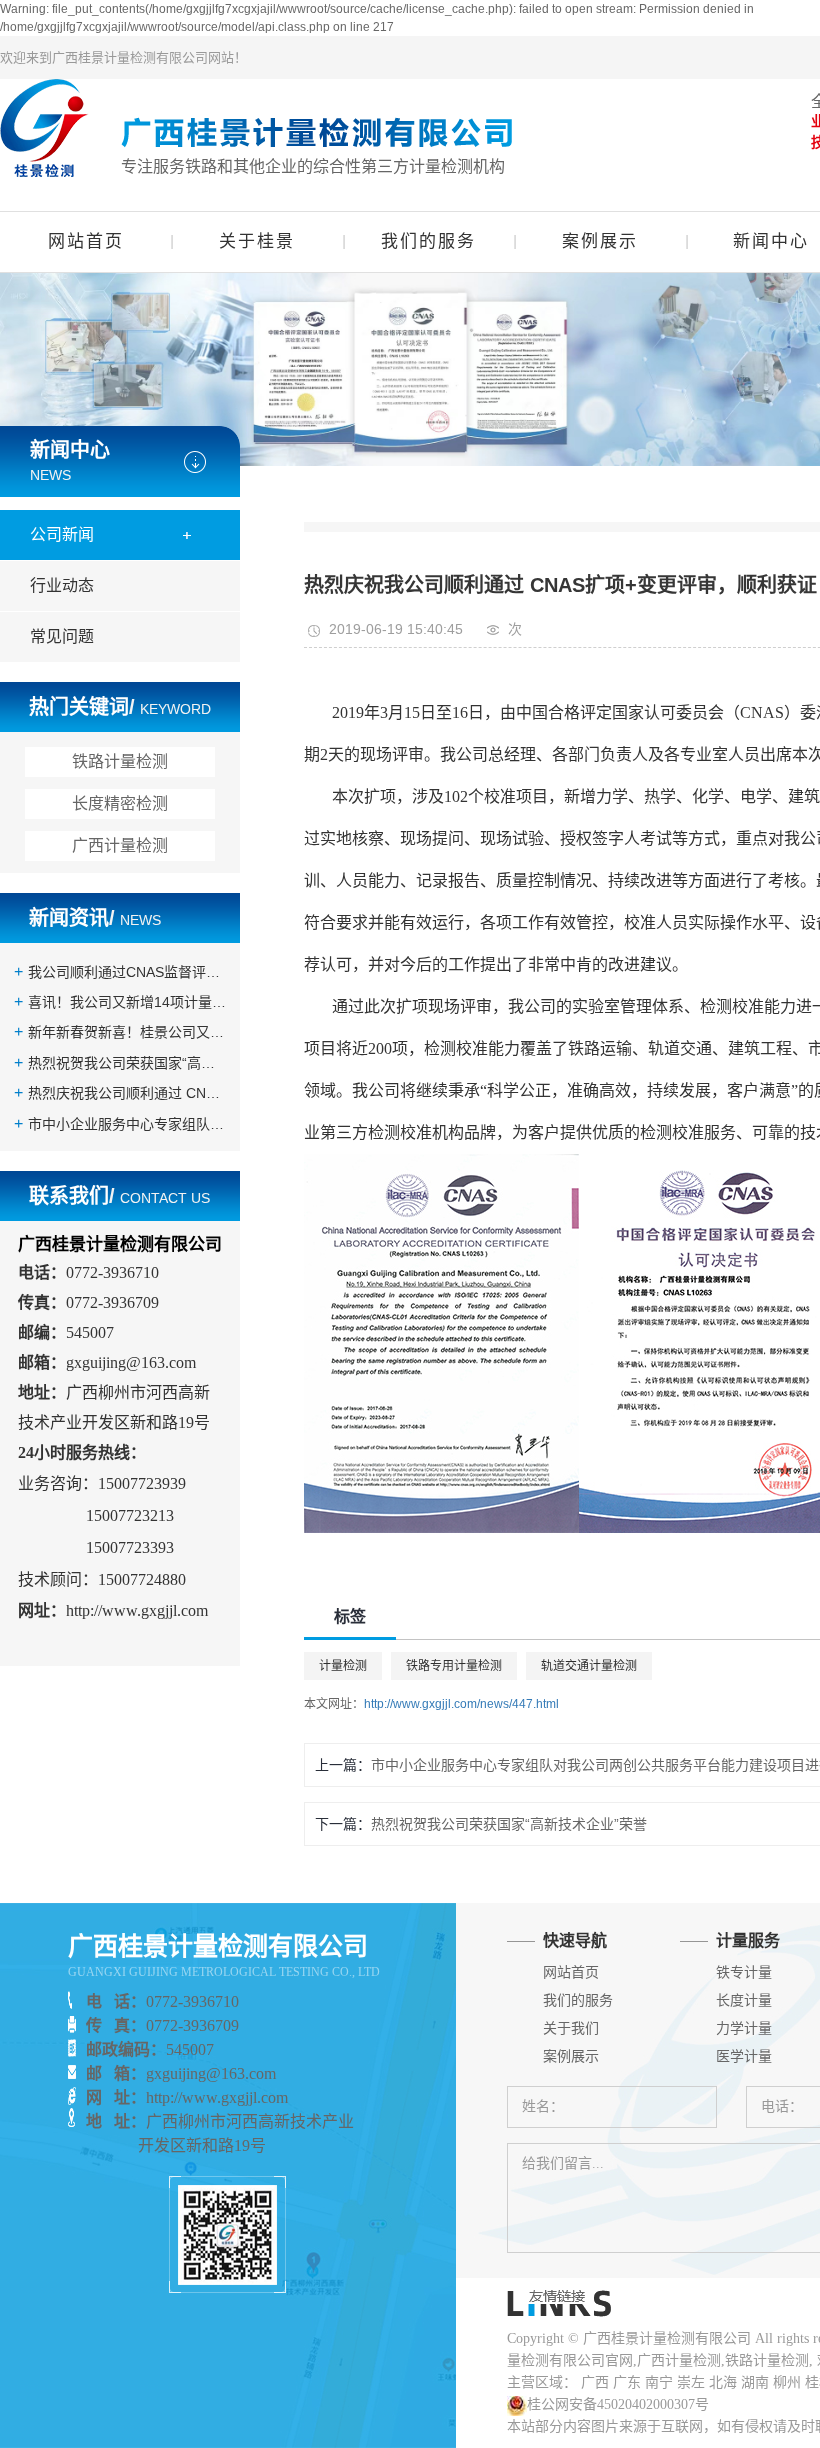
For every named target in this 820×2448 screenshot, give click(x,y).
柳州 (787, 2382)
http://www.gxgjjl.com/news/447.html (461, 1704)
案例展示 (600, 241)
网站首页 (86, 241)
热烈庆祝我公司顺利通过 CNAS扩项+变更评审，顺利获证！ (127, 1093)
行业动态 (62, 585)
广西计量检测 (120, 845)
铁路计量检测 (120, 761)
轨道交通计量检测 (589, 1666)
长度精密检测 (120, 803)
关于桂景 (257, 241)
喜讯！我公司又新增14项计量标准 (127, 1002)
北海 (723, 2382)
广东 (627, 2382)
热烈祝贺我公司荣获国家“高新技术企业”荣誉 (127, 1063)
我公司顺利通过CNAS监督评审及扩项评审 (127, 972)
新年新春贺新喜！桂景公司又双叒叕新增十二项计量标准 (127, 1032)
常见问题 (62, 636)
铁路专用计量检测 (454, 1666)
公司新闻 (62, 534)
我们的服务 (428, 241)
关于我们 (571, 2028)
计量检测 (343, 1666)
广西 (595, 2382)
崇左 (691, 2382)
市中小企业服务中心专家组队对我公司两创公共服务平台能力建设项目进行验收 (127, 1124)
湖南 (755, 2382)
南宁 (659, 2382)
